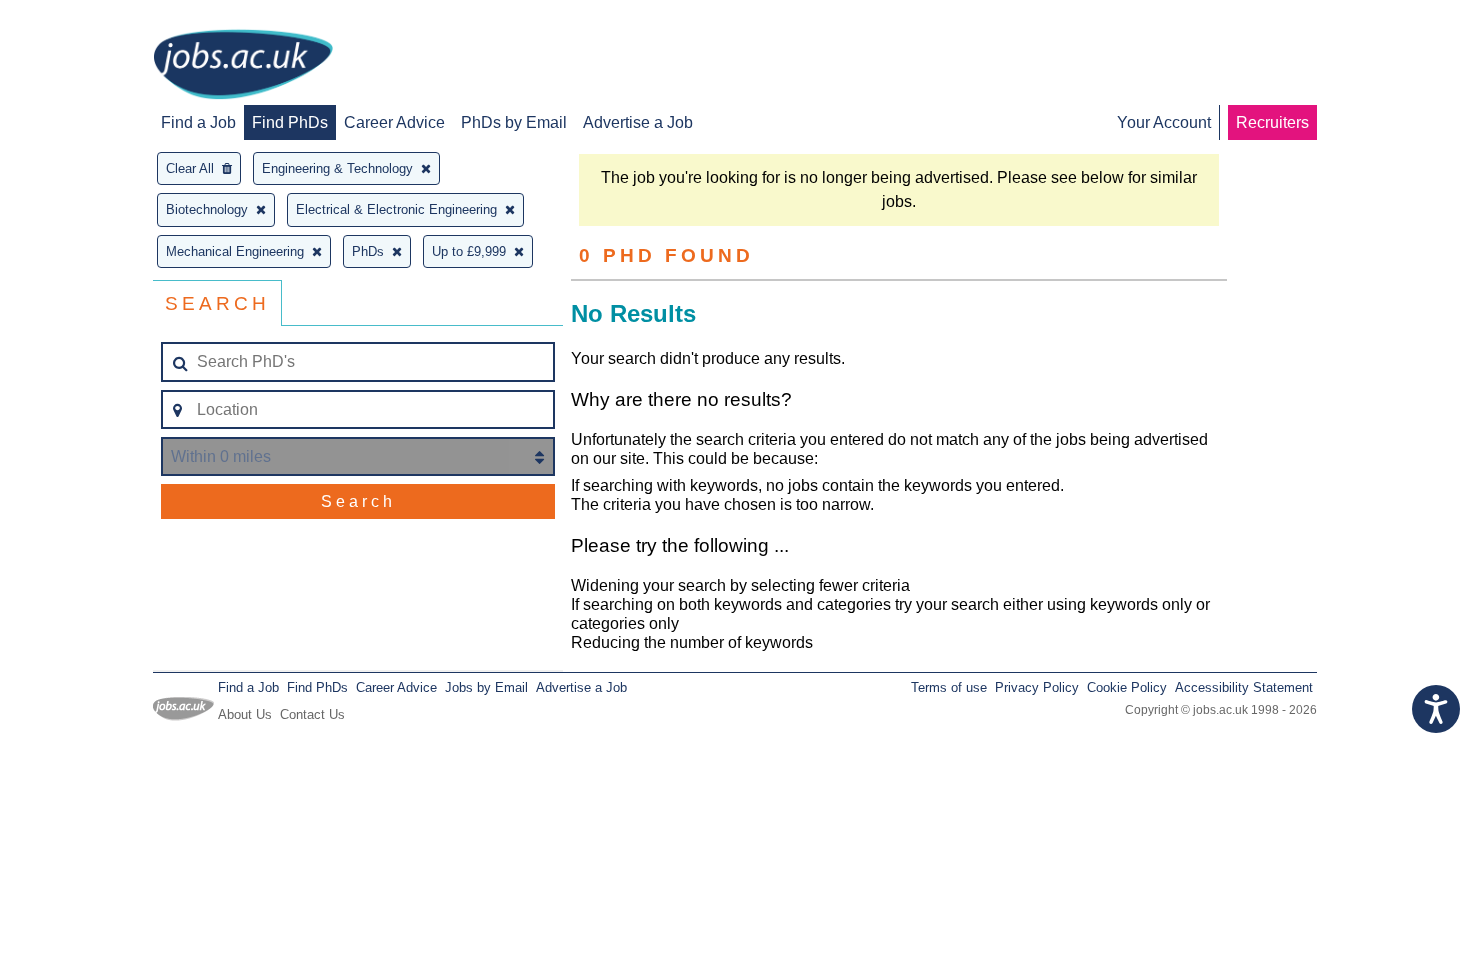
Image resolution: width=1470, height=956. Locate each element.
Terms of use (949, 687)
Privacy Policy (1037, 687)
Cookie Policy (1127, 687)
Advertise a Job (638, 122)
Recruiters (1272, 122)
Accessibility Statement (1244, 687)
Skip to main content (80, 17)
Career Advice (394, 122)
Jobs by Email (486, 687)
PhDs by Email (514, 122)
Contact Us (312, 714)
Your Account (1164, 122)
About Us (245, 714)
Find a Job (198, 122)
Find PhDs (290, 122)
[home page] (243, 66)
